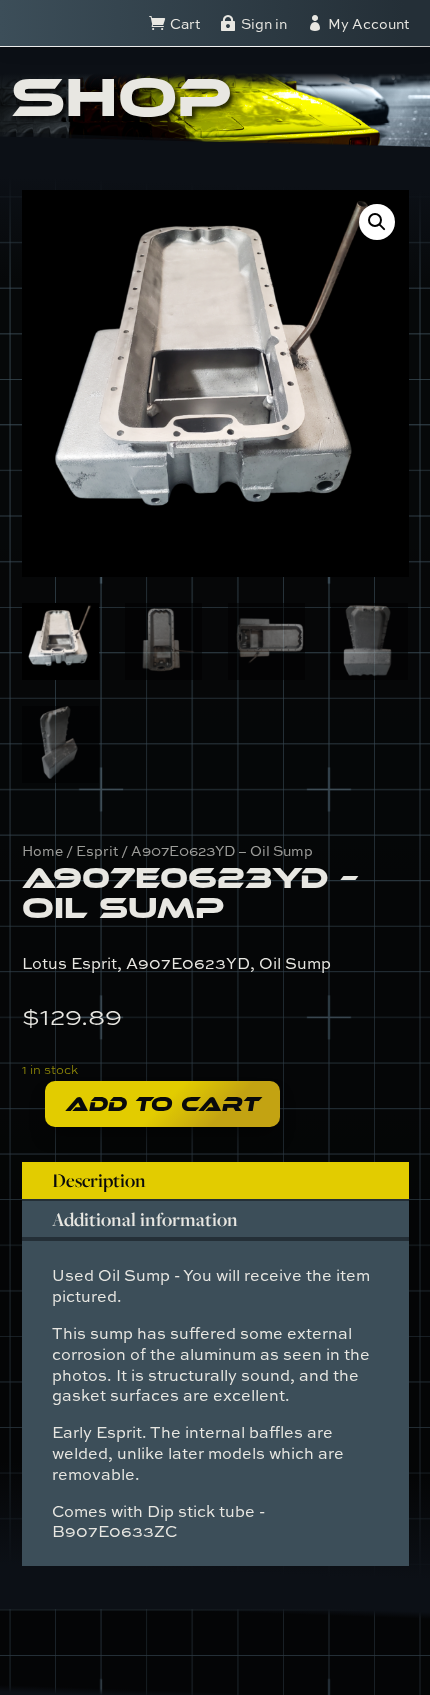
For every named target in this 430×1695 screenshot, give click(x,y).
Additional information (145, 1219)
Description (99, 1180)
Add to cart (162, 1104)
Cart (185, 23)
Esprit (97, 850)
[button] (377, 222)
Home (42, 850)
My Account (368, 23)
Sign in (264, 23)
